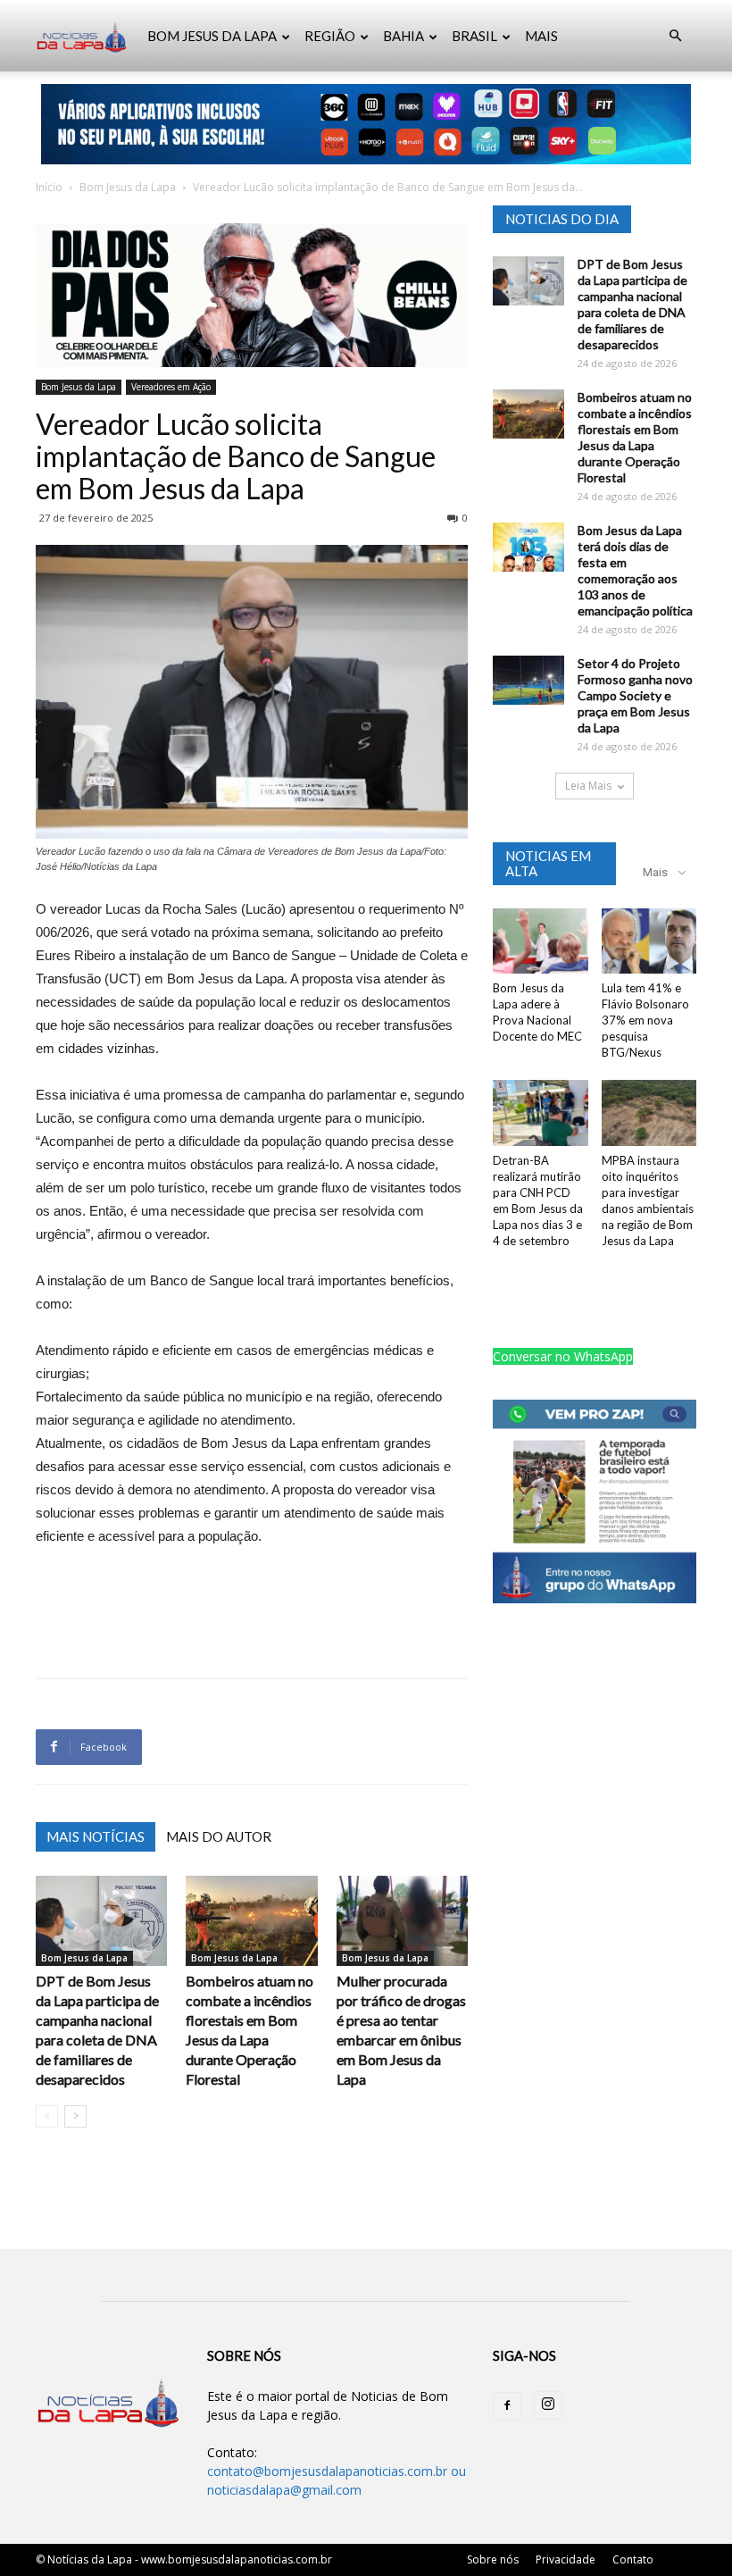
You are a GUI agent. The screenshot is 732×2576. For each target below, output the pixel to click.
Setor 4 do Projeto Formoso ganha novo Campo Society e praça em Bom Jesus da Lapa (635, 695)
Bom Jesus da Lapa (128, 187)
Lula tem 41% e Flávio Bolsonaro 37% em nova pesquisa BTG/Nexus (645, 1020)
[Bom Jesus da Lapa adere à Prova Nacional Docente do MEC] (541, 941)
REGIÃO (330, 36)
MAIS (541, 36)
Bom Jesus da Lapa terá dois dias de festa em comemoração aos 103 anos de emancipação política (635, 570)
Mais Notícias (96, 1836)
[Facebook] (507, 2406)
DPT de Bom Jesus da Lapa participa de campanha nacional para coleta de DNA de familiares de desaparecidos (632, 304)
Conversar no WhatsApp (563, 1356)
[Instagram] (548, 2405)
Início (49, 187)
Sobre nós (493, 2559)
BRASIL (474, 36)
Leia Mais (588, 786)
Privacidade (566, 2559)
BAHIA (403, 36)
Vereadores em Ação (171, 387)
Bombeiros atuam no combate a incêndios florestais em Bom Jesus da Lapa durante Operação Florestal (635, 437)
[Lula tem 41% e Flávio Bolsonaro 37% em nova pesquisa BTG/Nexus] (649, 941)
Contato (633, 2559)
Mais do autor (219, 1836)
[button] (675, 36)
